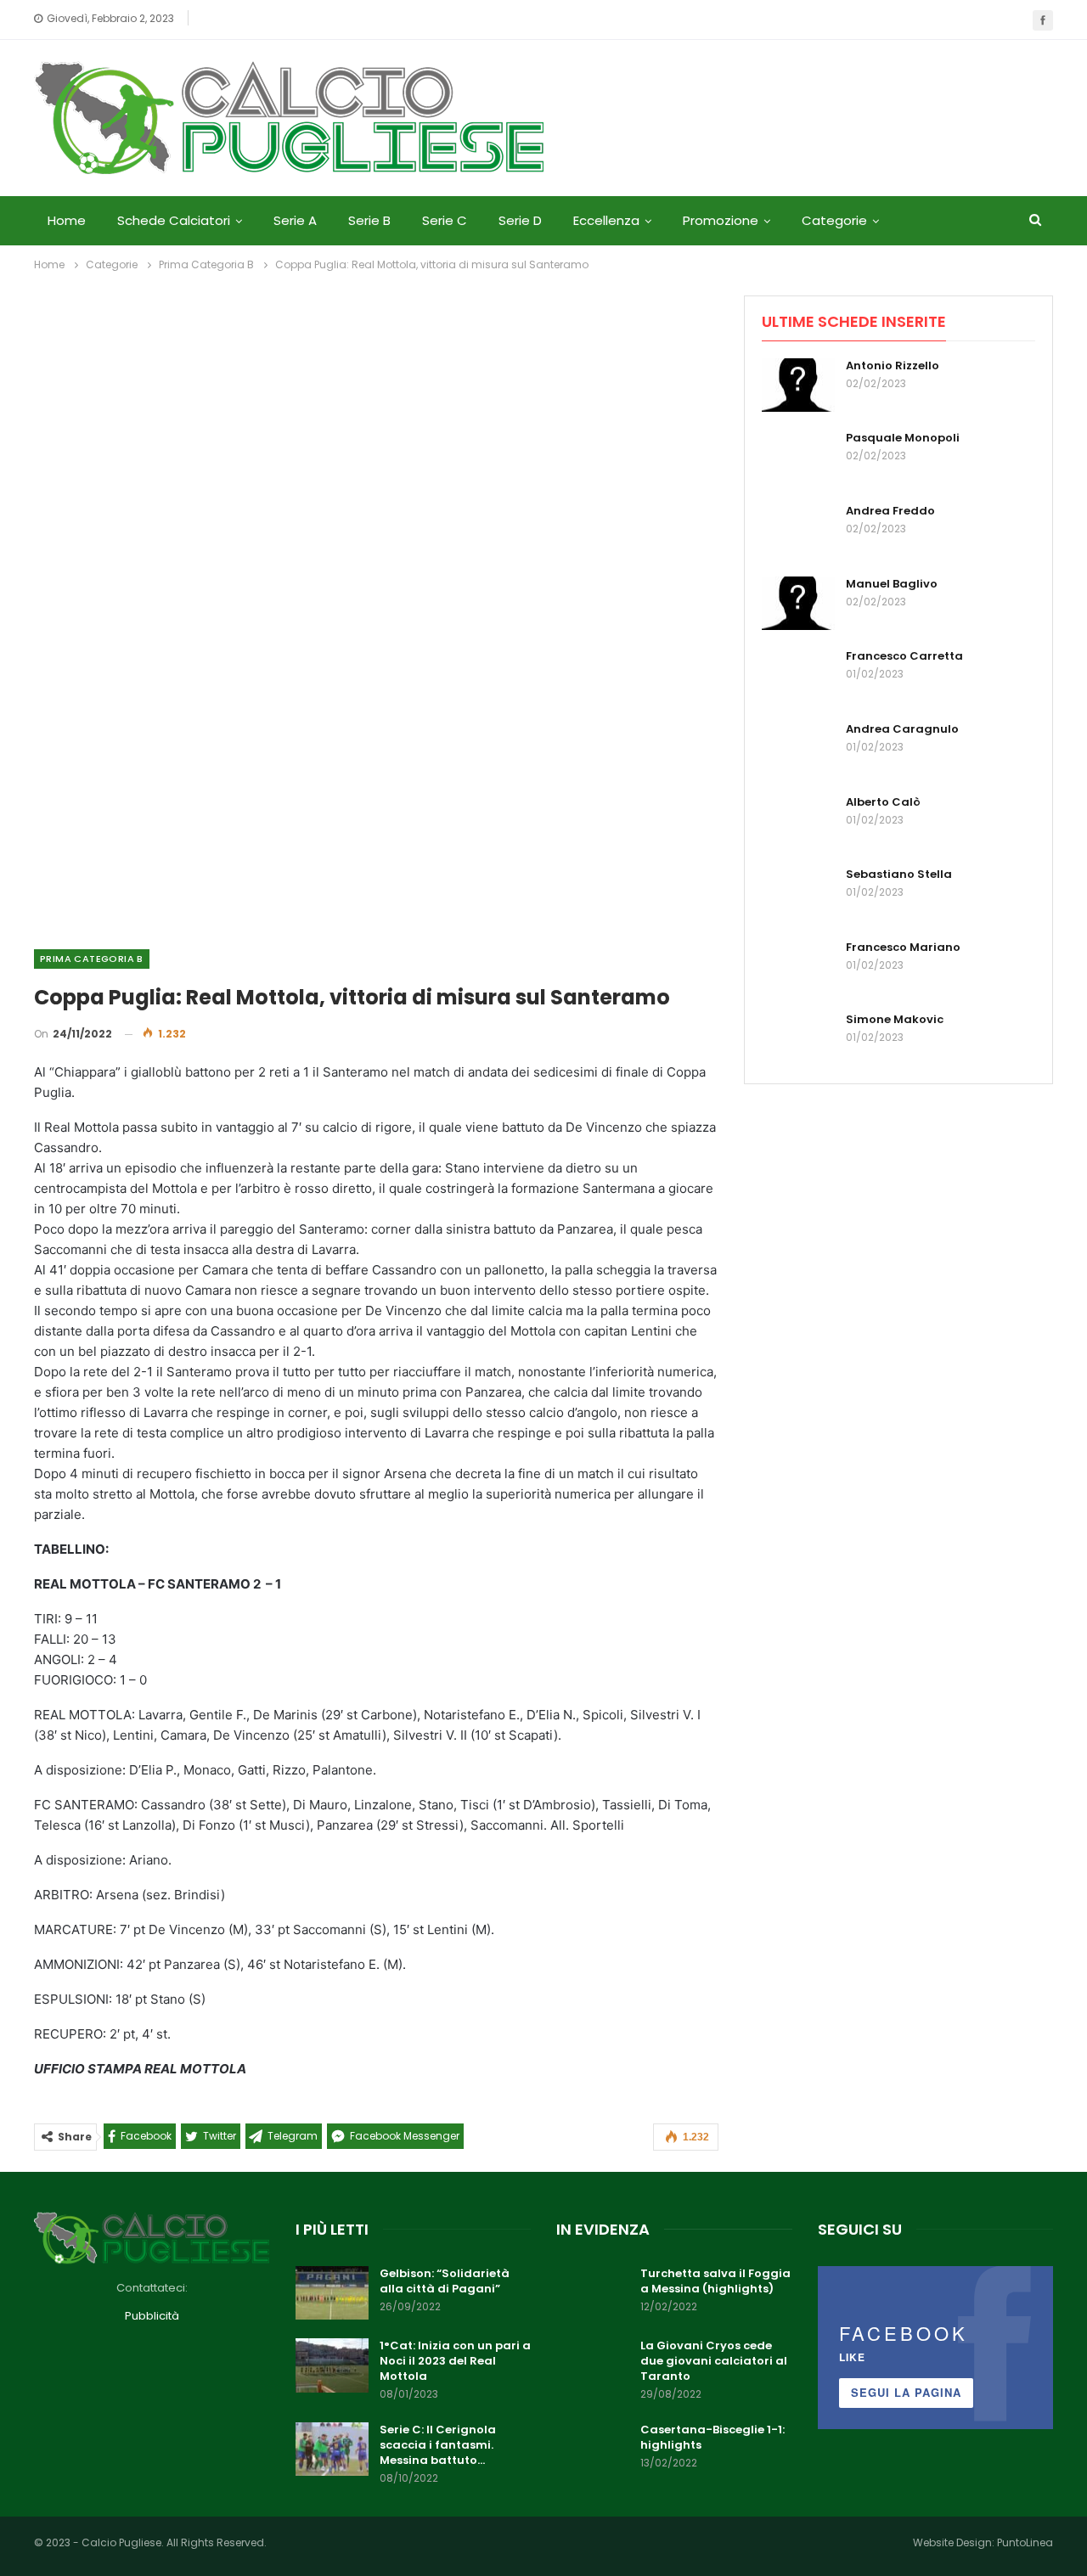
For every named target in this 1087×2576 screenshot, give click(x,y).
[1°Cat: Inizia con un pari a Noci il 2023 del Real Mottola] (332, 2365)
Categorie (834, 220)
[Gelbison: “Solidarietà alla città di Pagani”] (332, 2293)
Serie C (445, 220)
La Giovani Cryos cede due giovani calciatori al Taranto (714, 2361)
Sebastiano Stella (899, 874)
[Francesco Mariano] (798, 967)
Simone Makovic (895, 1019)
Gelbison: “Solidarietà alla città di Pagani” (445, 2281)
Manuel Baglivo (892, 584)
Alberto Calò (883, 802)
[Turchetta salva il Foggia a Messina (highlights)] (593, 2293)
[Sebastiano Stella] (798, 894)
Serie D (520, 220)
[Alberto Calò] (798, 822)
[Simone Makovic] (798, 1039)
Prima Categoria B (92, 959)
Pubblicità (152, 2316)
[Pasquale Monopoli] (798, 458)
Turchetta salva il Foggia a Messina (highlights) (715, 2281)
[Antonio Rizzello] (798, 385)
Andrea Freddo (890, 511)
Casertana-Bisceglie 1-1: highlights (712, 2437)
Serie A (295, 220)
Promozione (721, 220)
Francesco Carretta (904, 656)
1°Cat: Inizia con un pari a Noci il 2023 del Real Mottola (455, 2361)
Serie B (369, 220)
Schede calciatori (174, 220)
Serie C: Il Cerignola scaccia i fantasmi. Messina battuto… (438, 2445)
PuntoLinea (1025, 2542)
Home (67, 220)
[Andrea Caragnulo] (798, 749)
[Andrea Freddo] (798, 531)
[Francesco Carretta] (798, 676)
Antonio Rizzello (893, 366)
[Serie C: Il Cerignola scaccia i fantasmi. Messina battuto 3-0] (332, 2449)
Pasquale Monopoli (903, 438)
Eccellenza (606, 220)
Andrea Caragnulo (902, 729)
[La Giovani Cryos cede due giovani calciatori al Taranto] (593, 2365)
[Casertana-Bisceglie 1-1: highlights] (593, 2449)
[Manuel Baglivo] (798, 604)
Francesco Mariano (903, 947)
